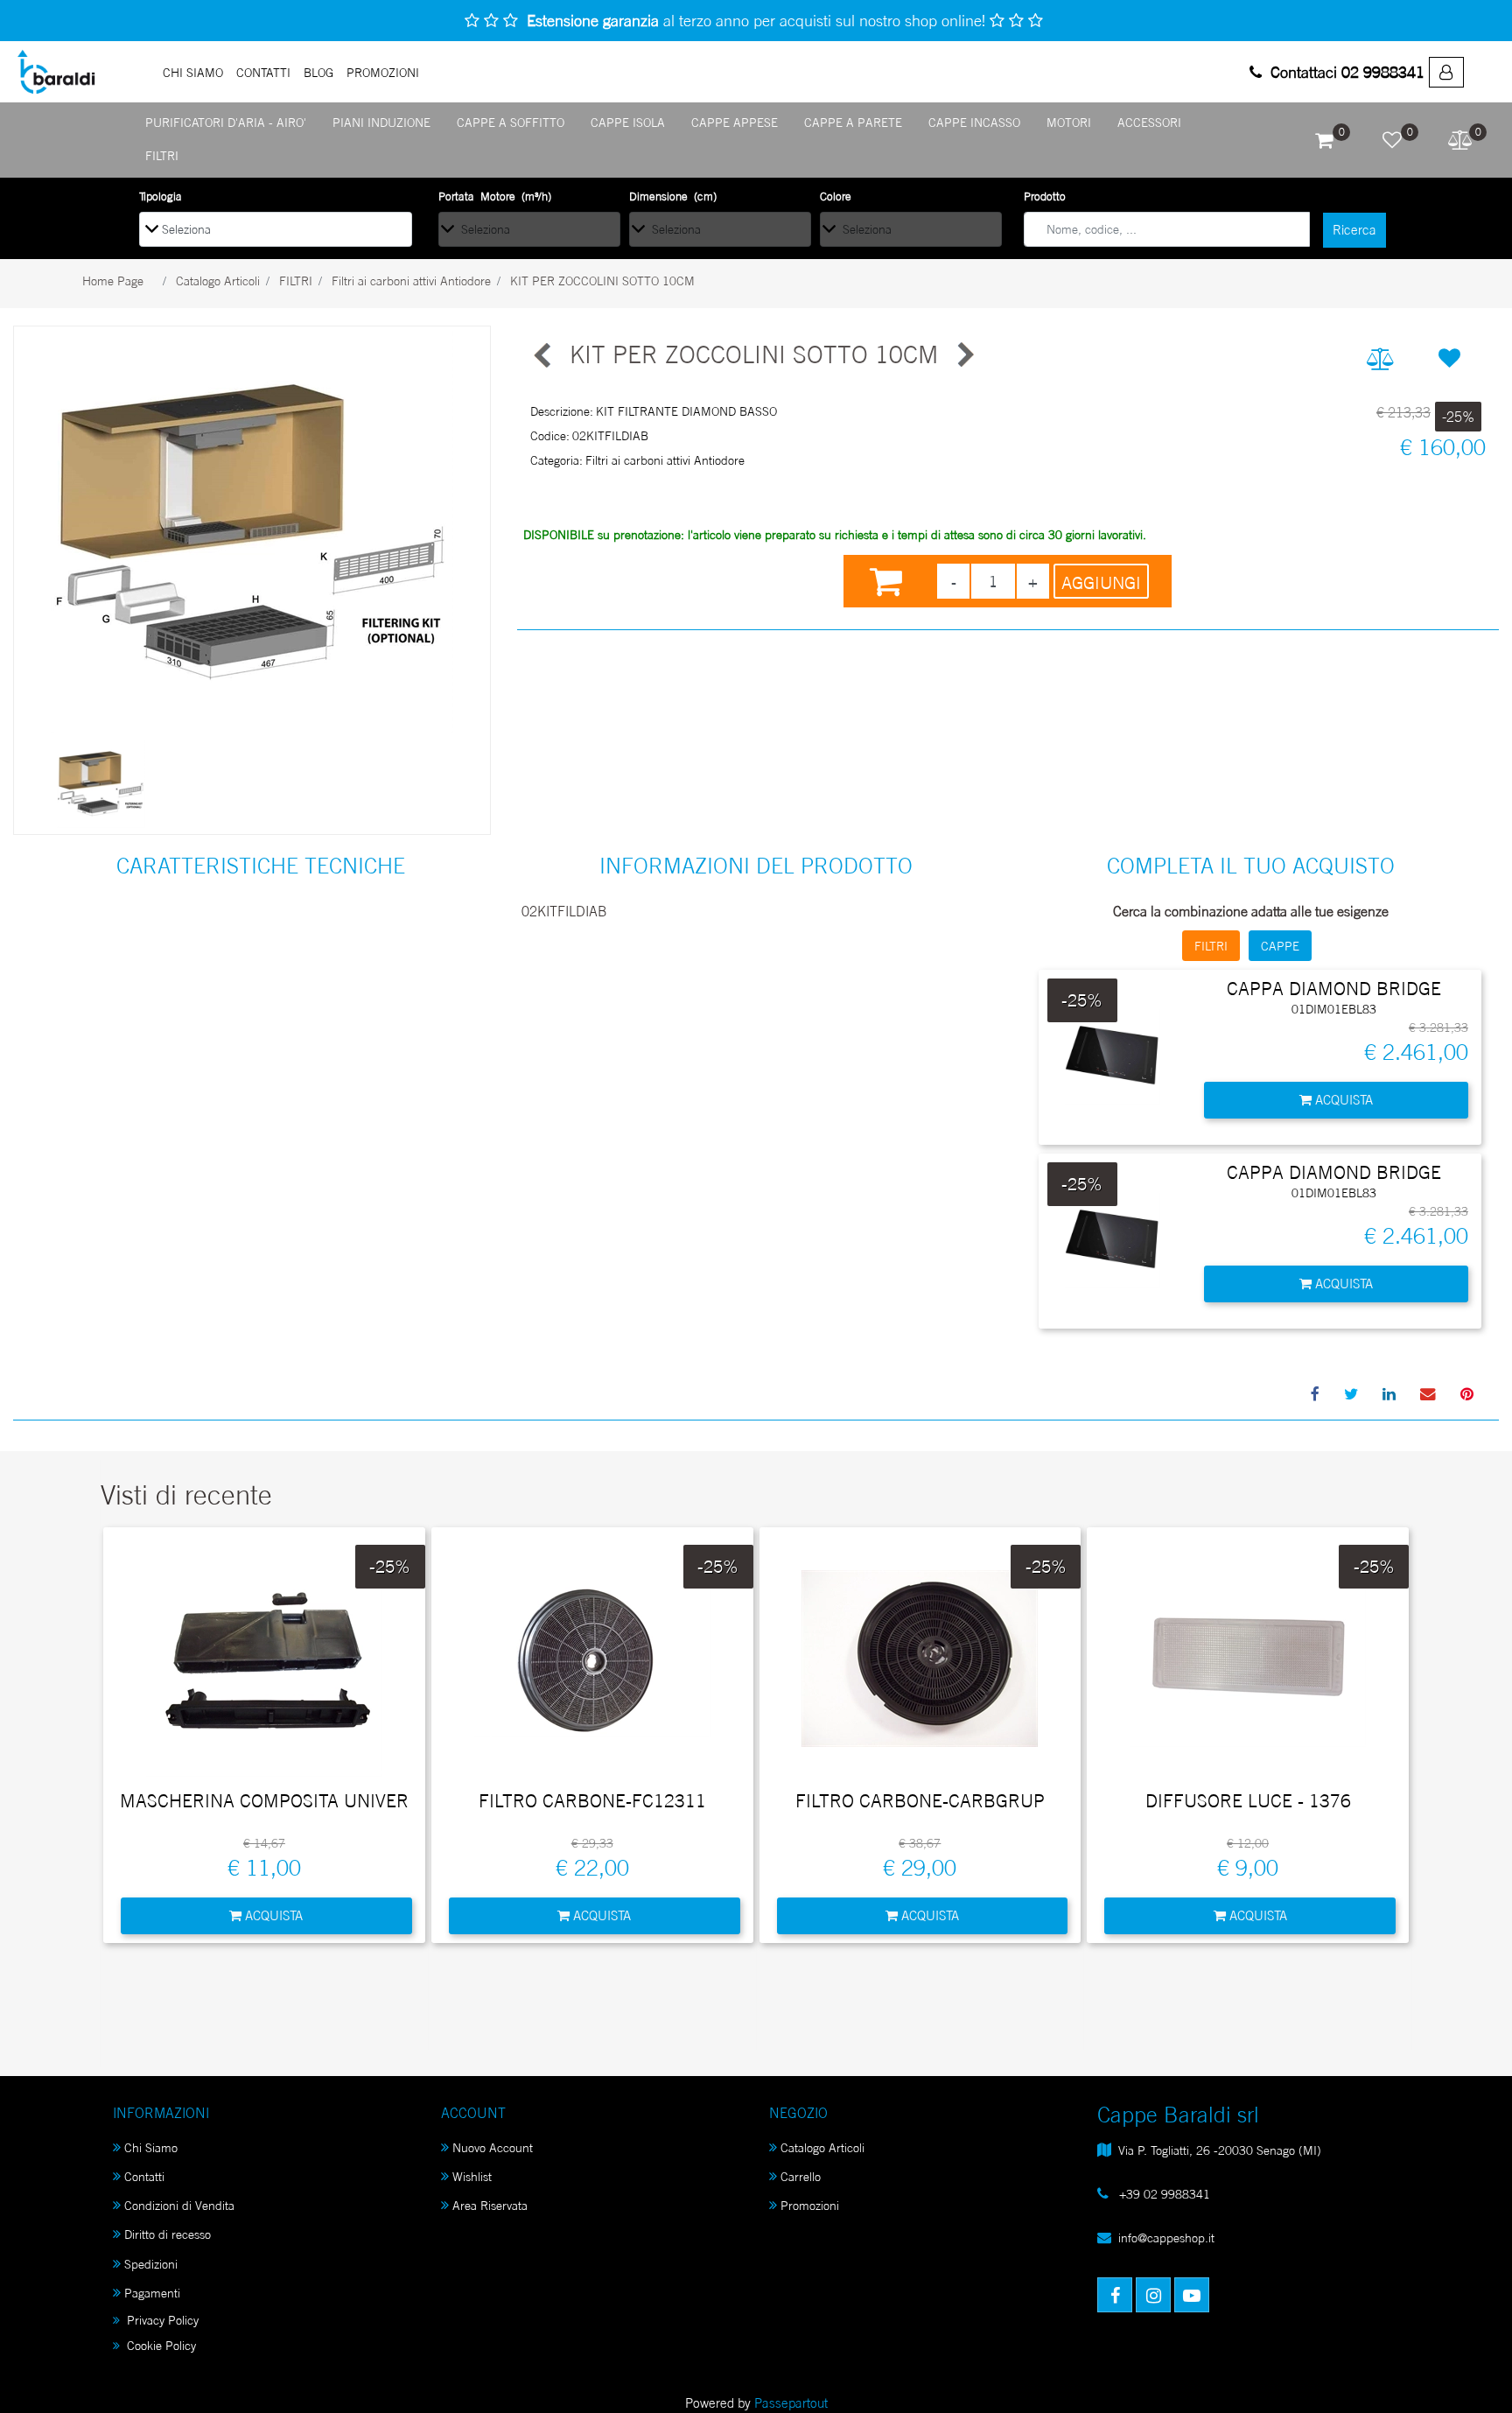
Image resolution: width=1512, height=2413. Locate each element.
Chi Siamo (193, 72)
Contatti (263, 72)
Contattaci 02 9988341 (1345, 72)
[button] (1354, 230)
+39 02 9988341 (1163, 2194)
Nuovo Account (493, 2147)
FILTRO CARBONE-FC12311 (592, 1801)
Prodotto (1045, 196)
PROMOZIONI (383, 72)
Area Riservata (490, 2205)
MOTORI (1069, 122)
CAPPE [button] (1280, 946)
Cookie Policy (160, 2345)
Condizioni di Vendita (179, 2205)
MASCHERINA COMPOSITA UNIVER (264, 1801)
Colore (836, 196)
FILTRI (162, 155)
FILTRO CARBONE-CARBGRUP (920, 1801)
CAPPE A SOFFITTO (511, 122)
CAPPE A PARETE (853, 122)
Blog (318, 72)
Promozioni (810, 2205)
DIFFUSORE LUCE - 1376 (1248, 1801)
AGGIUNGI (1101, 583)
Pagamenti (152, 2293)
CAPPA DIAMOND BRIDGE (1334, 989)
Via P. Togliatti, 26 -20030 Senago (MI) (1220, 2150)
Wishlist (472, 2176)
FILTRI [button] (1211, 946)
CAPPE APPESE (735, 122)
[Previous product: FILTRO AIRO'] (543, 355)
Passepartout (791, 2403)
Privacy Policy (161, 2320)
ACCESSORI (1149, 122)
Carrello (801, 2176)
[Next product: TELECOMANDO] (964, 355)
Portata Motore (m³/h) (495, 196)
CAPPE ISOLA (628, 122)
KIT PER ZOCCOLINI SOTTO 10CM (602, 281)
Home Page (113, 281)
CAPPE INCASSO (974, 122)
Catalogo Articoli (218, 281)
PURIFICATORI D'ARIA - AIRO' (226, 122)
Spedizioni (151, 2264)
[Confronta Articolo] (1380, 359)
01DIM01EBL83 (1334, 1009)
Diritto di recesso (168, 2234)
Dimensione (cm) (673, 196)
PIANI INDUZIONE (381, 122)
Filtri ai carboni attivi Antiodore (411, 281)
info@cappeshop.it (1166, 2238)
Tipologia (161, 196)
